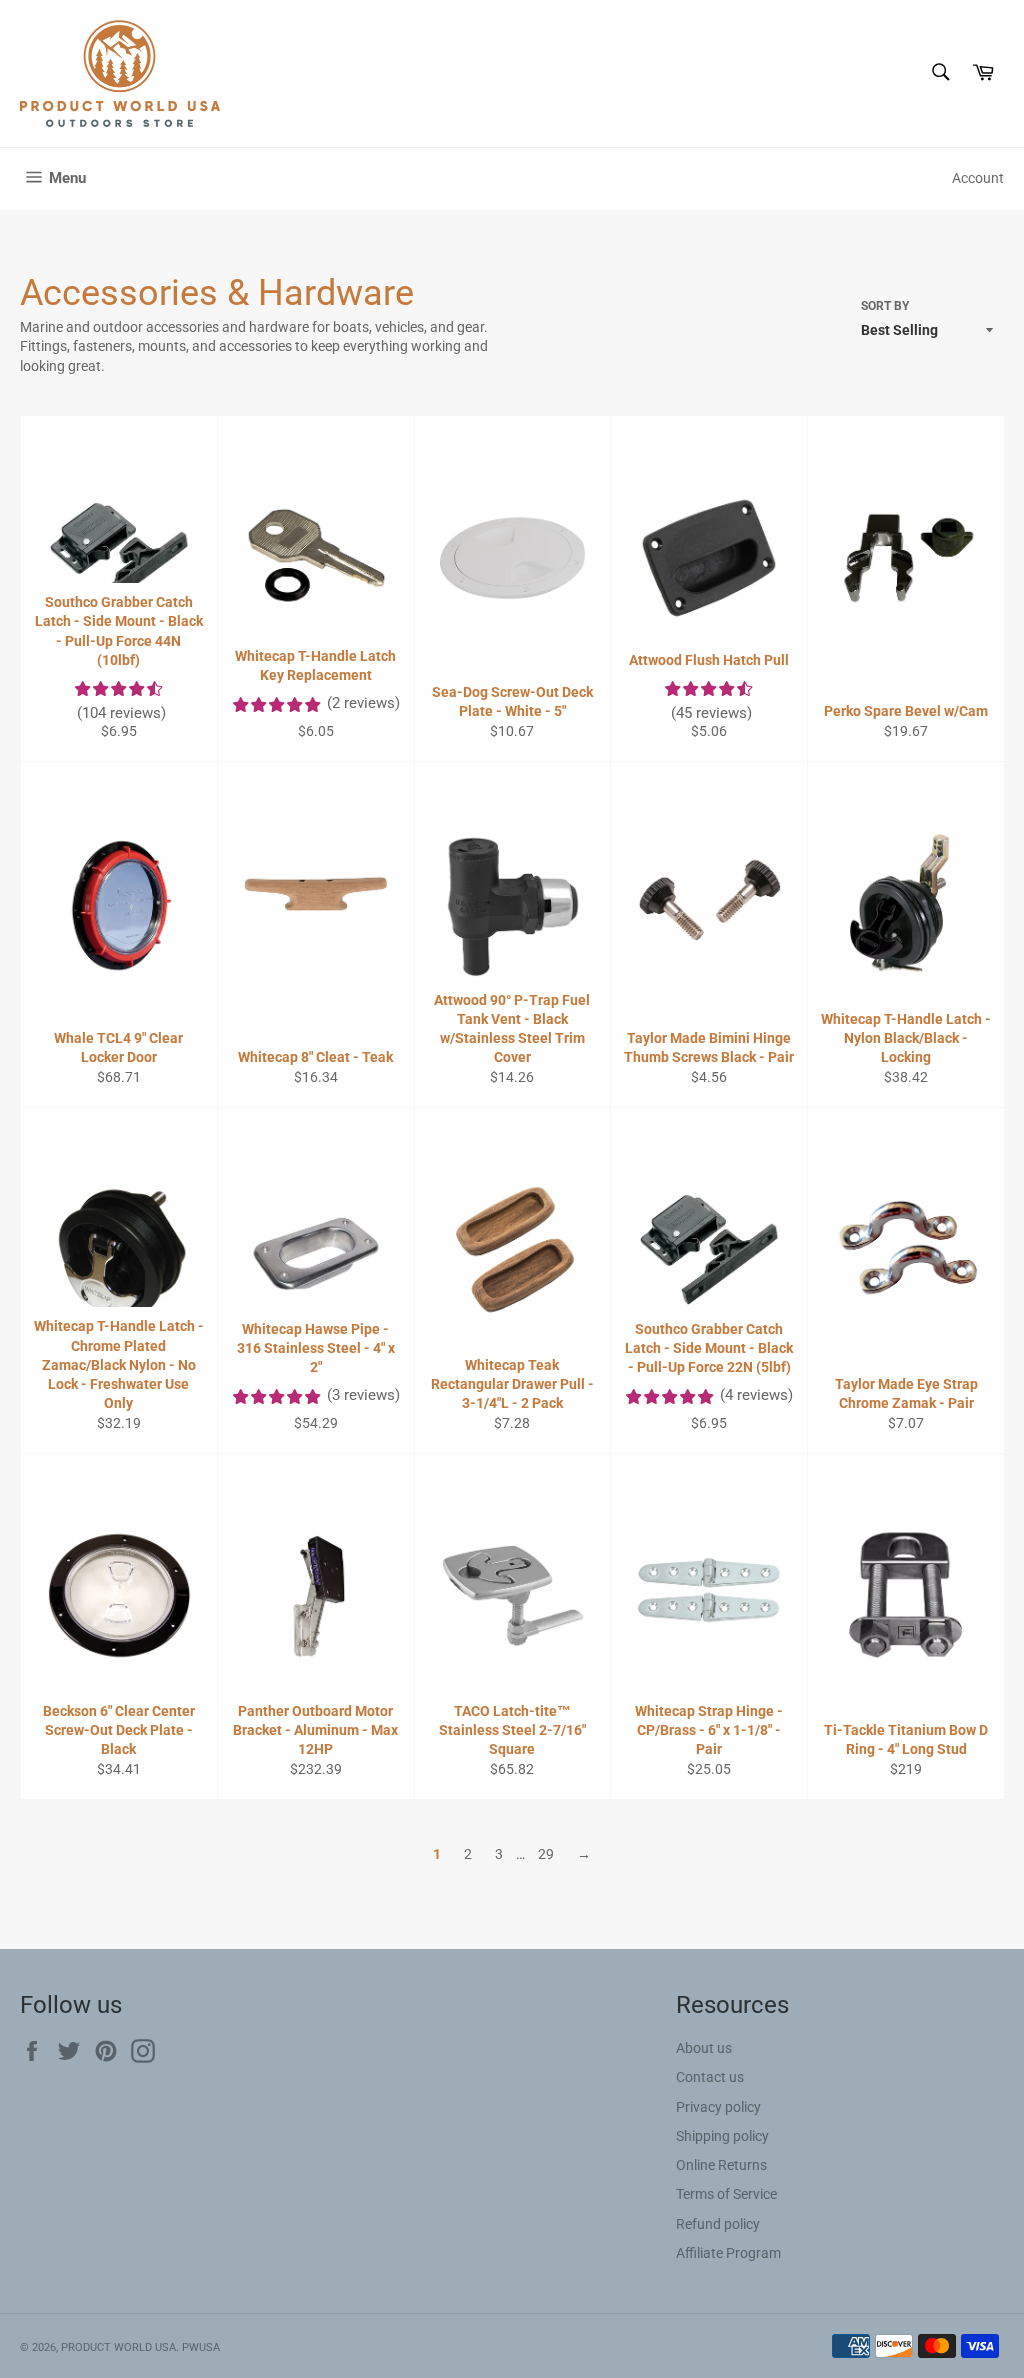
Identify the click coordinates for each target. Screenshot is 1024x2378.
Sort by (885, 306)
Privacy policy (718, 2107)
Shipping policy (722, 2136)
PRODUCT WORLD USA (118, 2347)
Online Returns (721, 2165)
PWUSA (201, 2347)
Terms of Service (726, 2194)
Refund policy (718, 2224)
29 (546, 1854)
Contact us (710, 2077)
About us (704, 2048)
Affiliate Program (728, 2253)
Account (978, 178)
